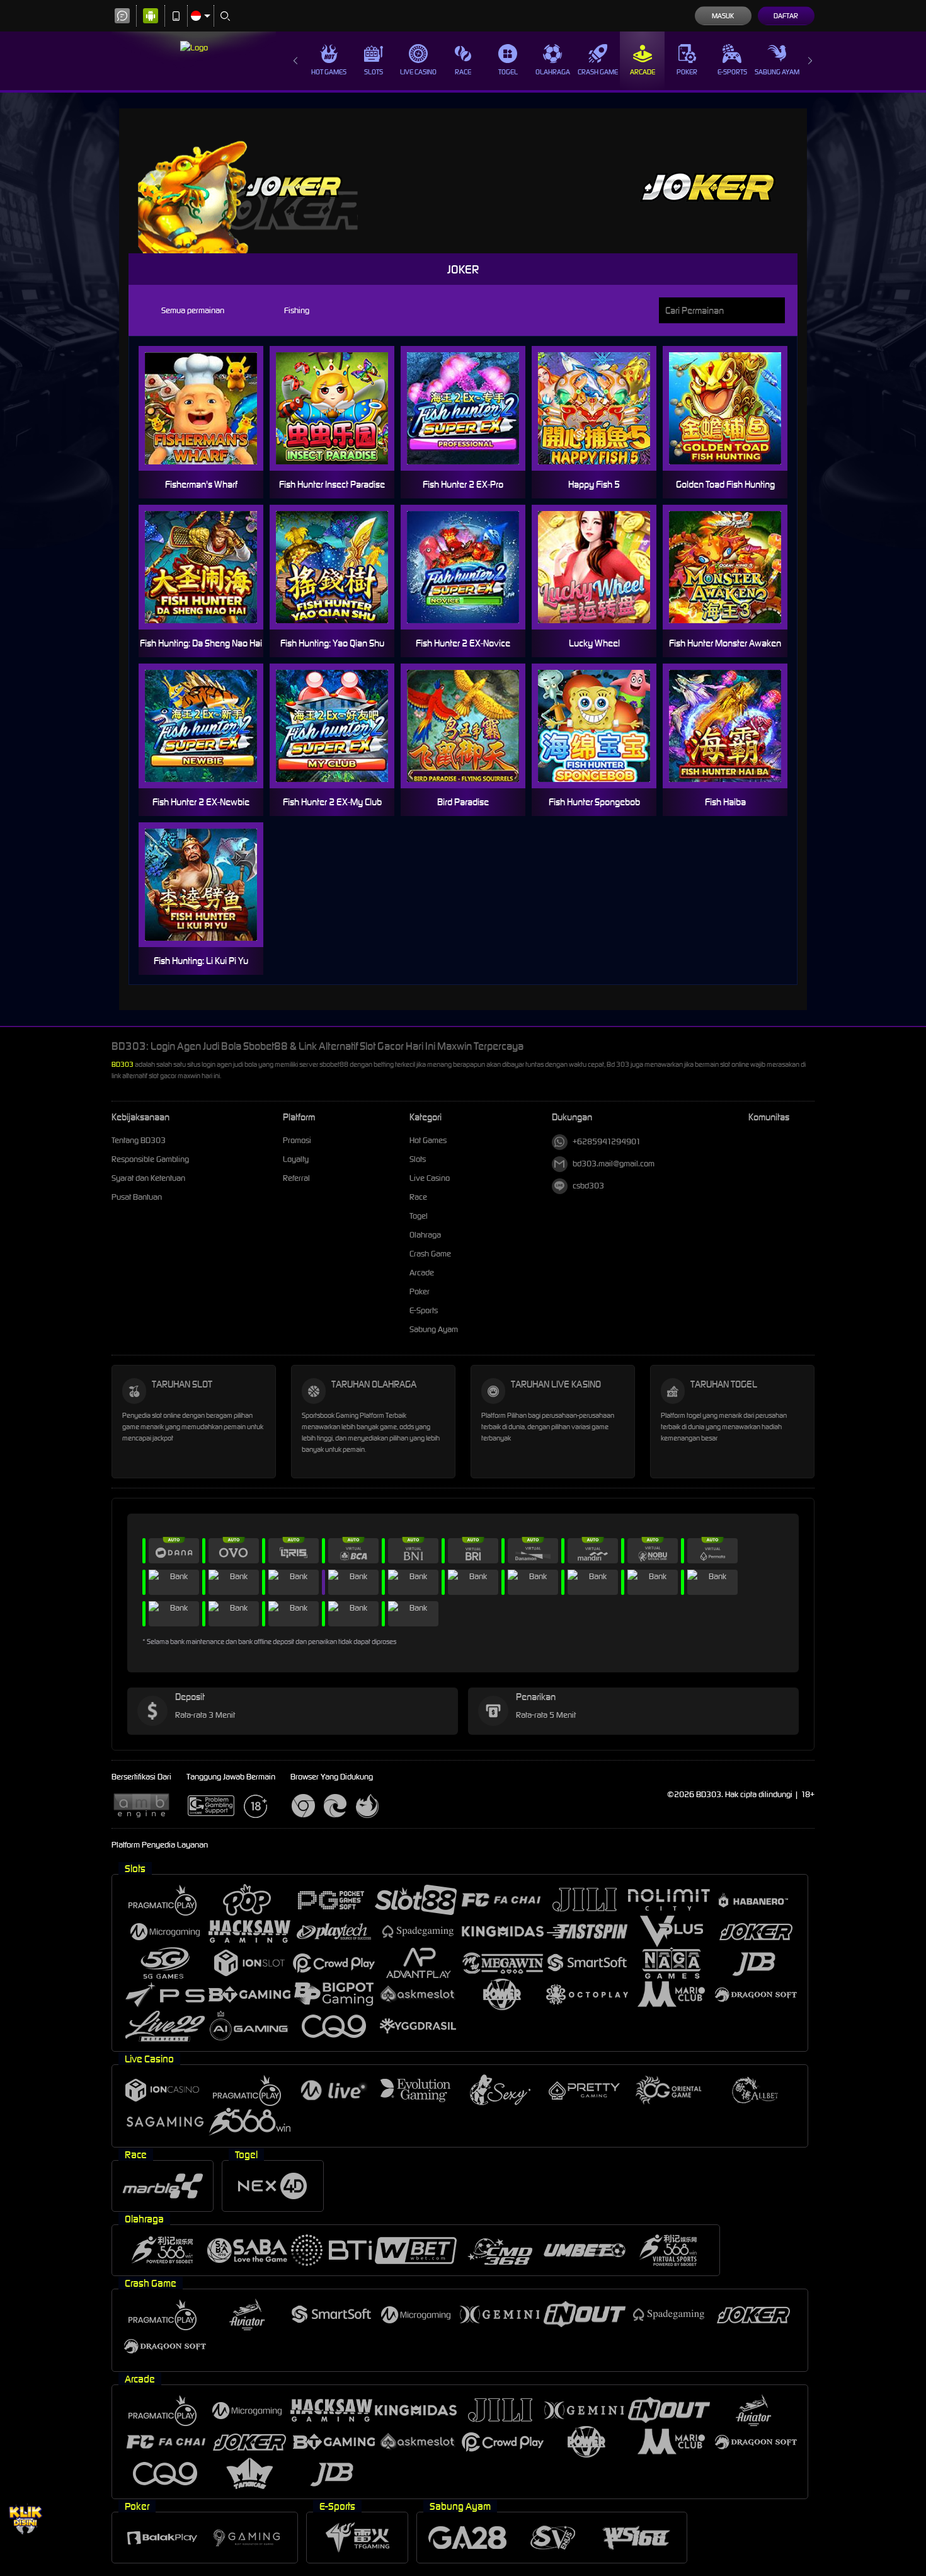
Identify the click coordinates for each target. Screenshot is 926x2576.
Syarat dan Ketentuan (148, 1178)
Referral (296, 1178)
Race (463, 72)
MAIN (209, 409)
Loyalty (296, 1159)
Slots (374, 72)
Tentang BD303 (139, 1140)
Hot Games (329, 72)
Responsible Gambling (150, 1159)
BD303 (123, 1064)
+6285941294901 (607, 1141)
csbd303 (588, 1186)
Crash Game (598, 72)
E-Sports (732, 72)
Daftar (786, 16)
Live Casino (418, 72)
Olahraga (553, 72)
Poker (687, 72)
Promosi (297, 1140)
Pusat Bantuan (137, 1197)
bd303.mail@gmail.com (614, 1164)
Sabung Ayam (777, 72)
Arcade (643, 72)
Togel (508, 72)
